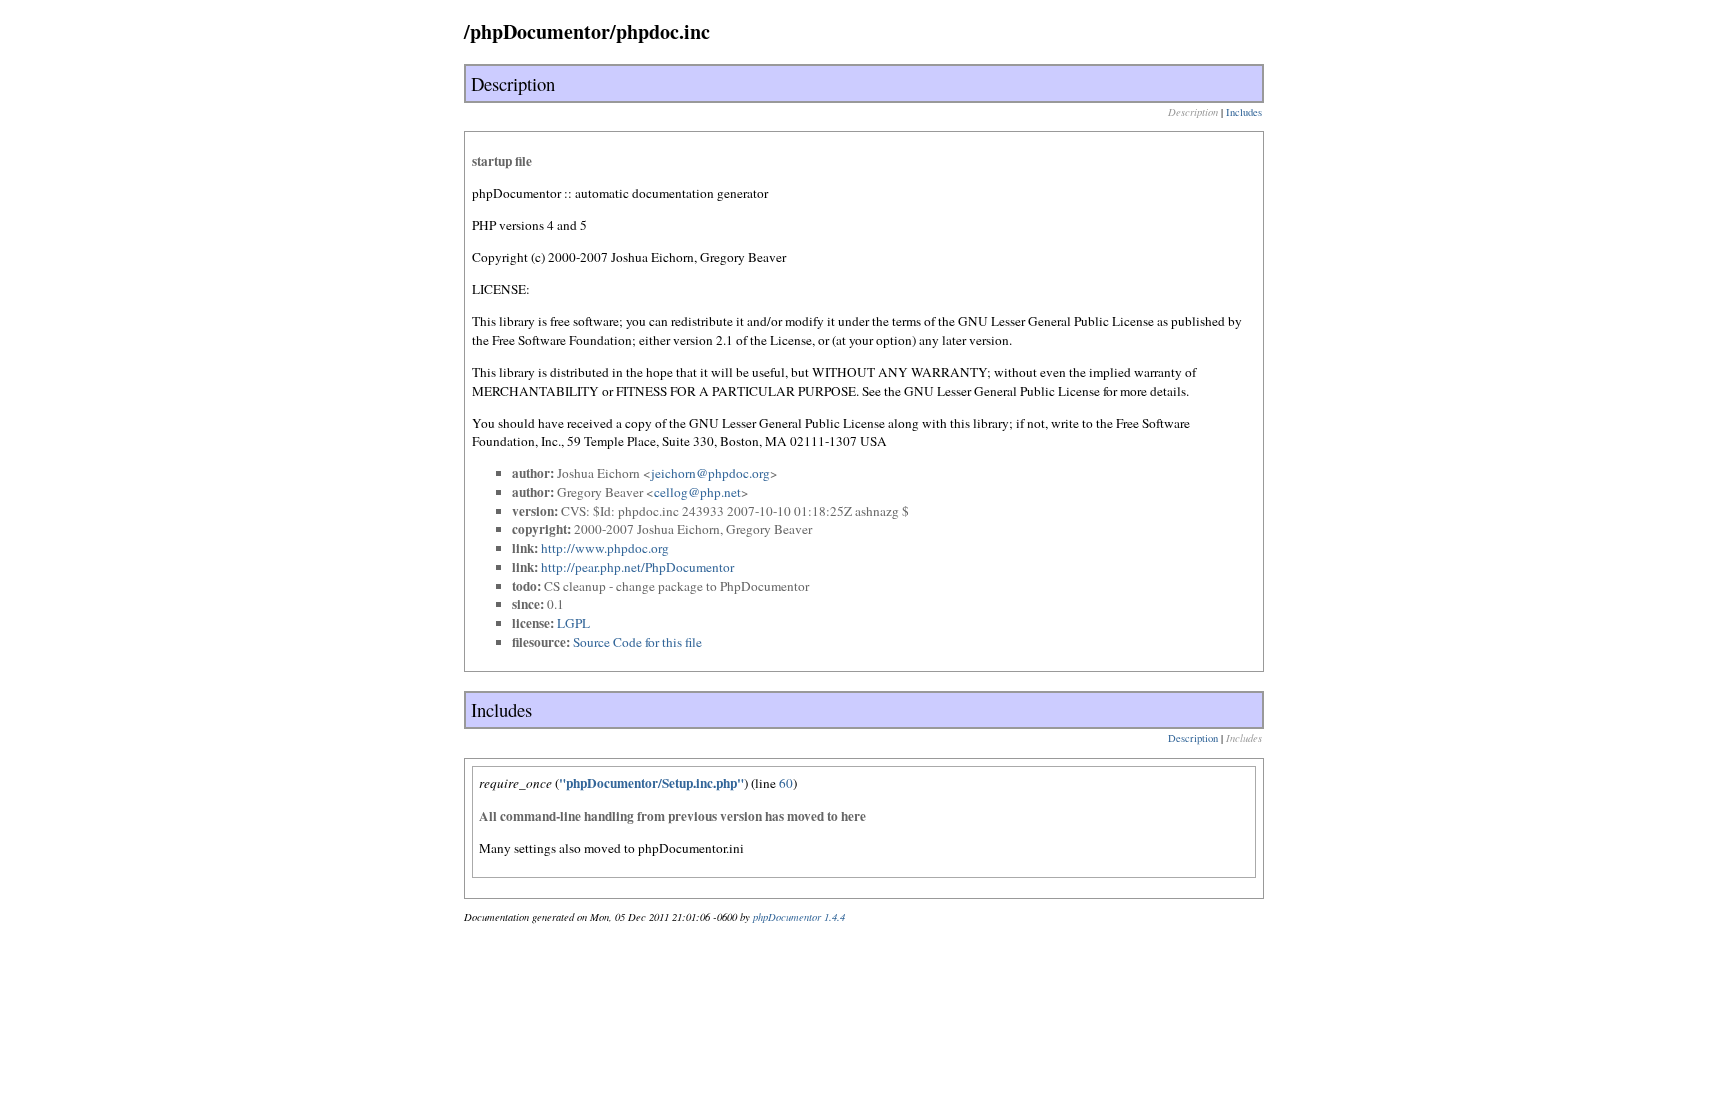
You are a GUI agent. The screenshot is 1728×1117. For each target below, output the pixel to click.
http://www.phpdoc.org (605, 548)
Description (1193, 738)
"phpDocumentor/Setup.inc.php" (651, 783)
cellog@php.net (697, 492)
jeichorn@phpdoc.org (710, 473)
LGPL (573, 623)
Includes (1244, 112)
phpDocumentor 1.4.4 (799, 917)
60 (786, 783)
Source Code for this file (637, 642)
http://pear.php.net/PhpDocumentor (637, 567)
